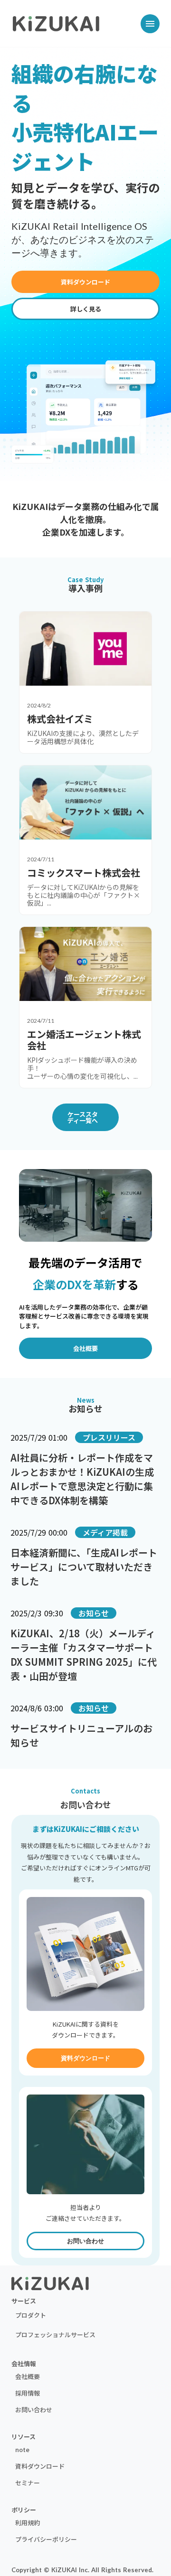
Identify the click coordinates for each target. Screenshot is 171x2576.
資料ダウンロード (40, 2466)
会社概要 (28, 2376)
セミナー (28, 2483)
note (22, 2449)
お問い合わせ (34, 2410)
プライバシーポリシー (46, 2539)
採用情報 (28, 2393)
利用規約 (28, 2523)
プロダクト (31, 2315)
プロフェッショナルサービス (55, 2335)
